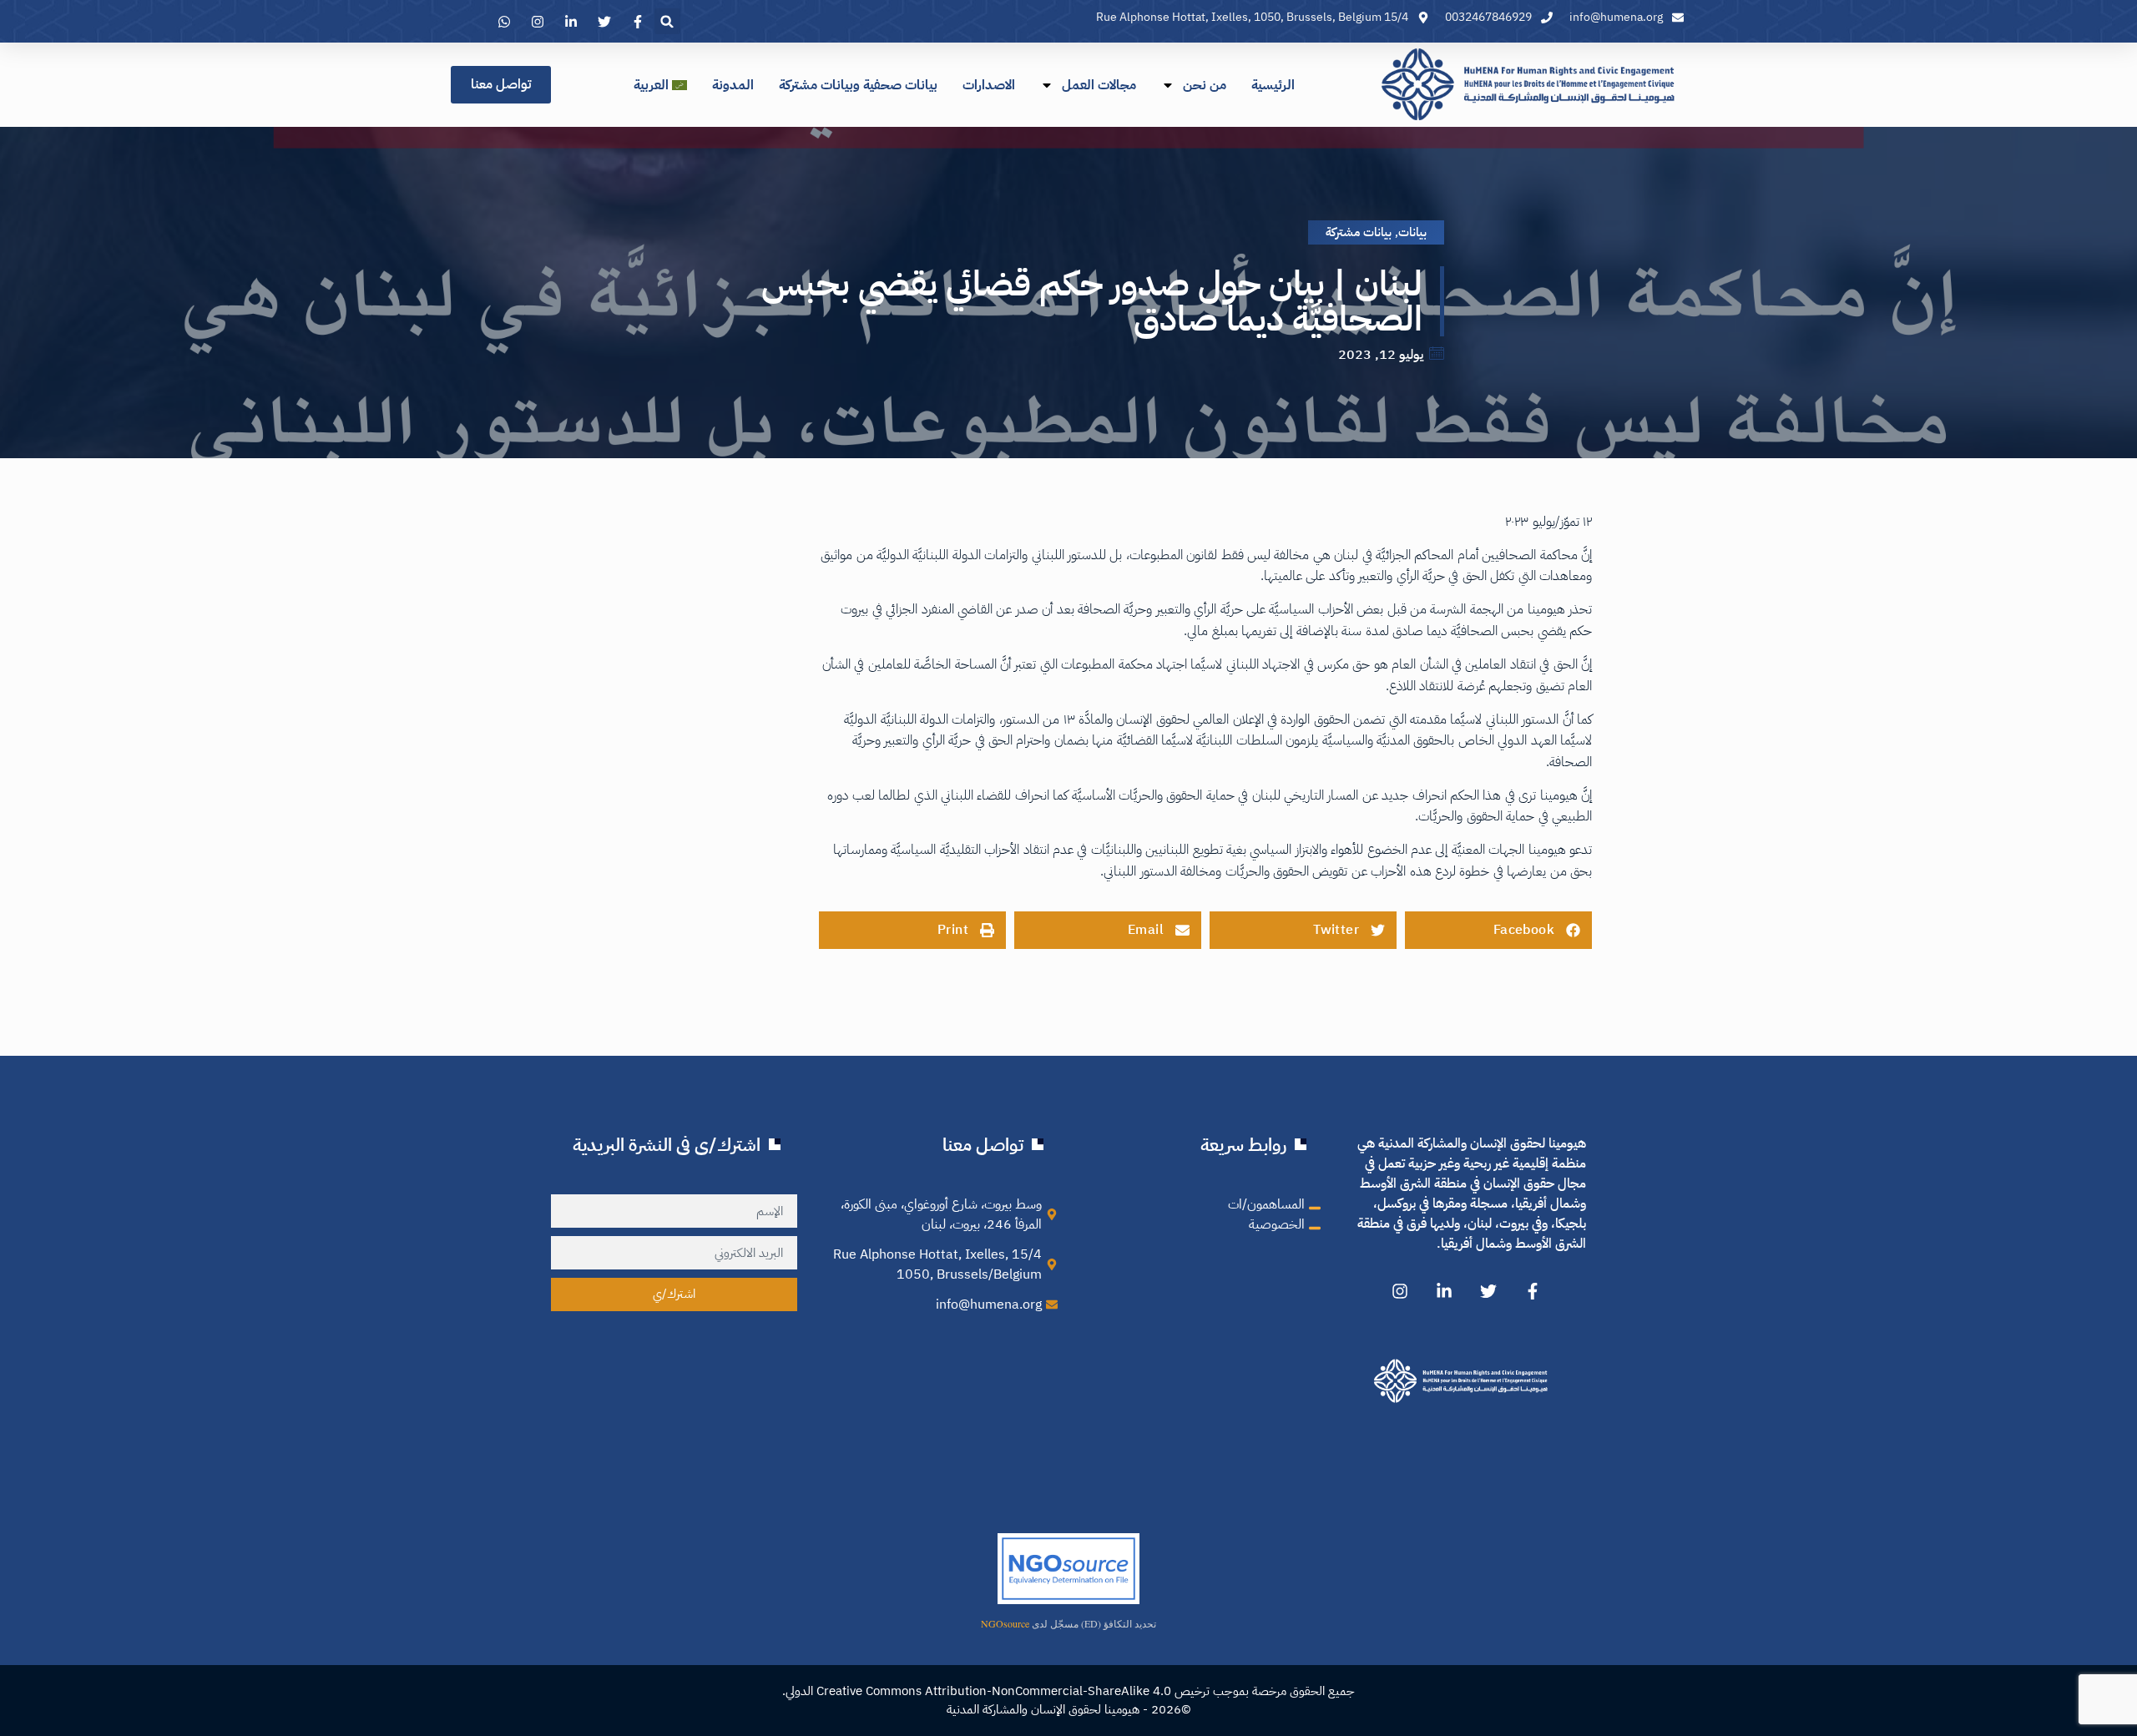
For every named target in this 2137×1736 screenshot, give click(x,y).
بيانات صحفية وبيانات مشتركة (858, 85)
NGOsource (1005, 1623)
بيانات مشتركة (1359, 232)
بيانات (1412, 232)
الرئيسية (1273, 85)
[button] (667, 21)
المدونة (733, 85)
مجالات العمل (1099, 85)
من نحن (1205, 85)
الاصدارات (989, 85)
